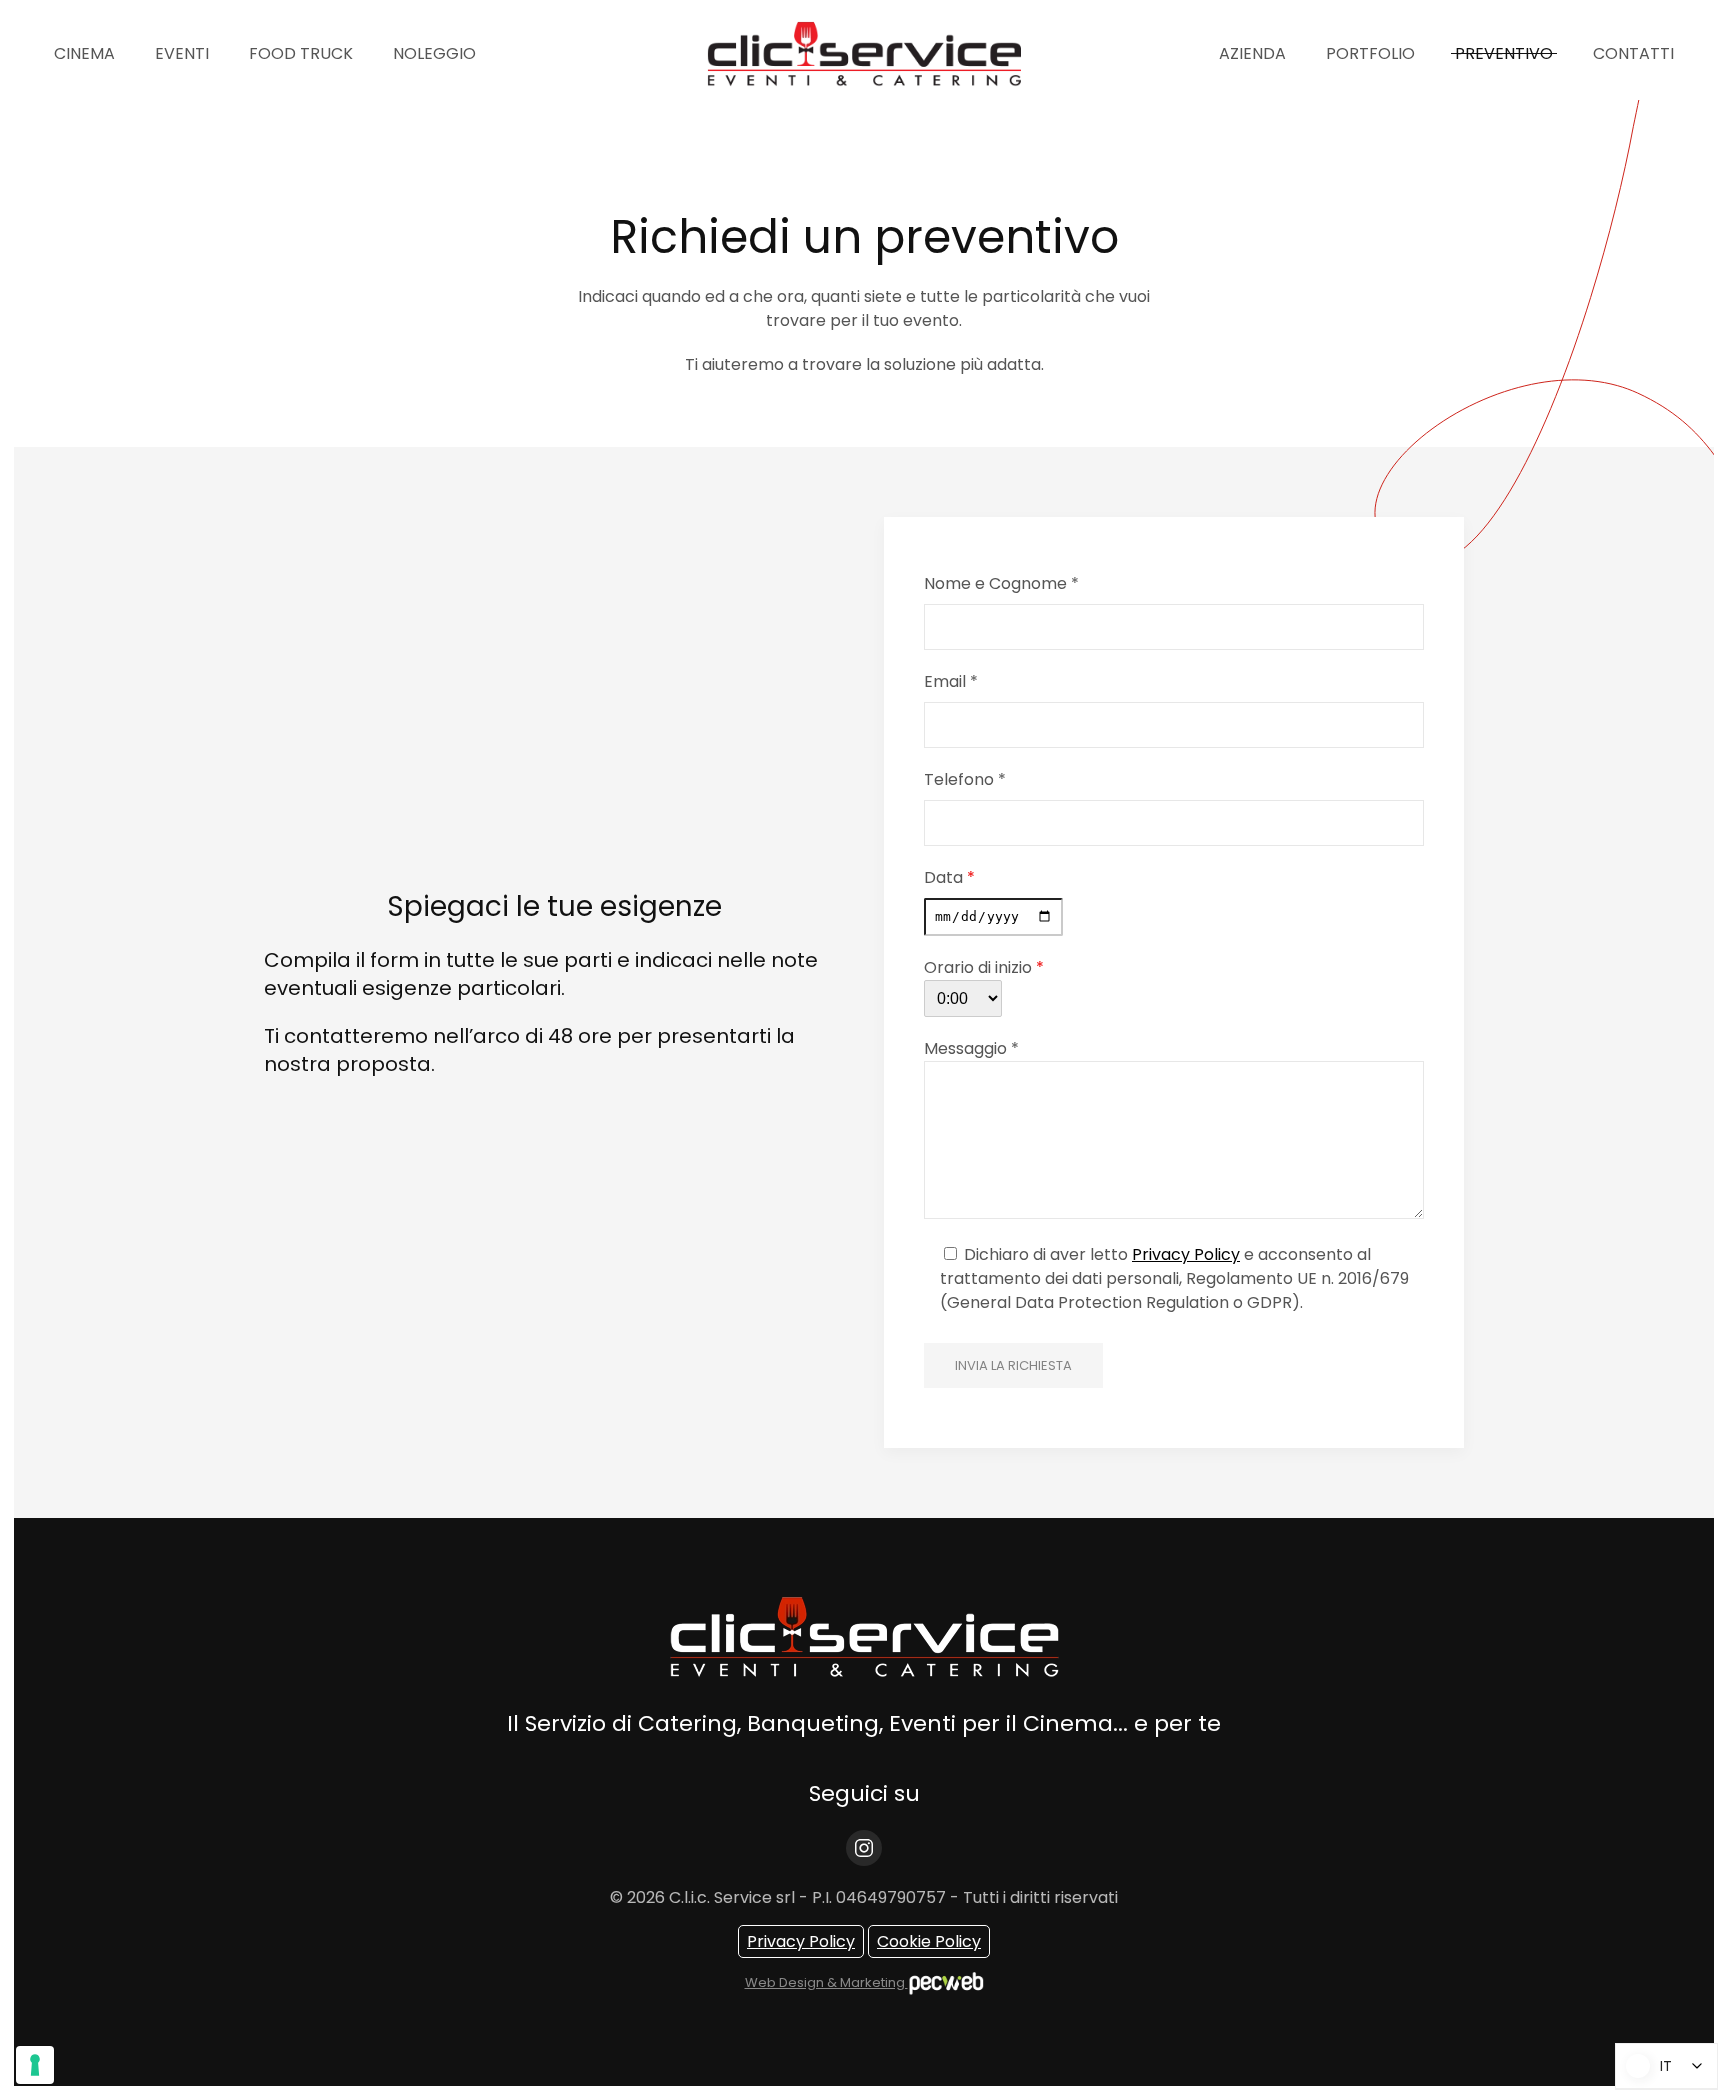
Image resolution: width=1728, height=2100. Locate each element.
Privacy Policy (1186, 1254)
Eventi (182, 53)
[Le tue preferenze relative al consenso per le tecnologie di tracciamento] (35, 2065)
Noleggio (434, 53)
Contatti (1633, 53)
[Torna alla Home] (864, 54)
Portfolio (1370, 53)
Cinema (84, 53)
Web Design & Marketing (826, 1982)
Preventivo (1504, 53)
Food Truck (301, 53)
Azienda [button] (1252, 53)
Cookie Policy (929, 1941)
